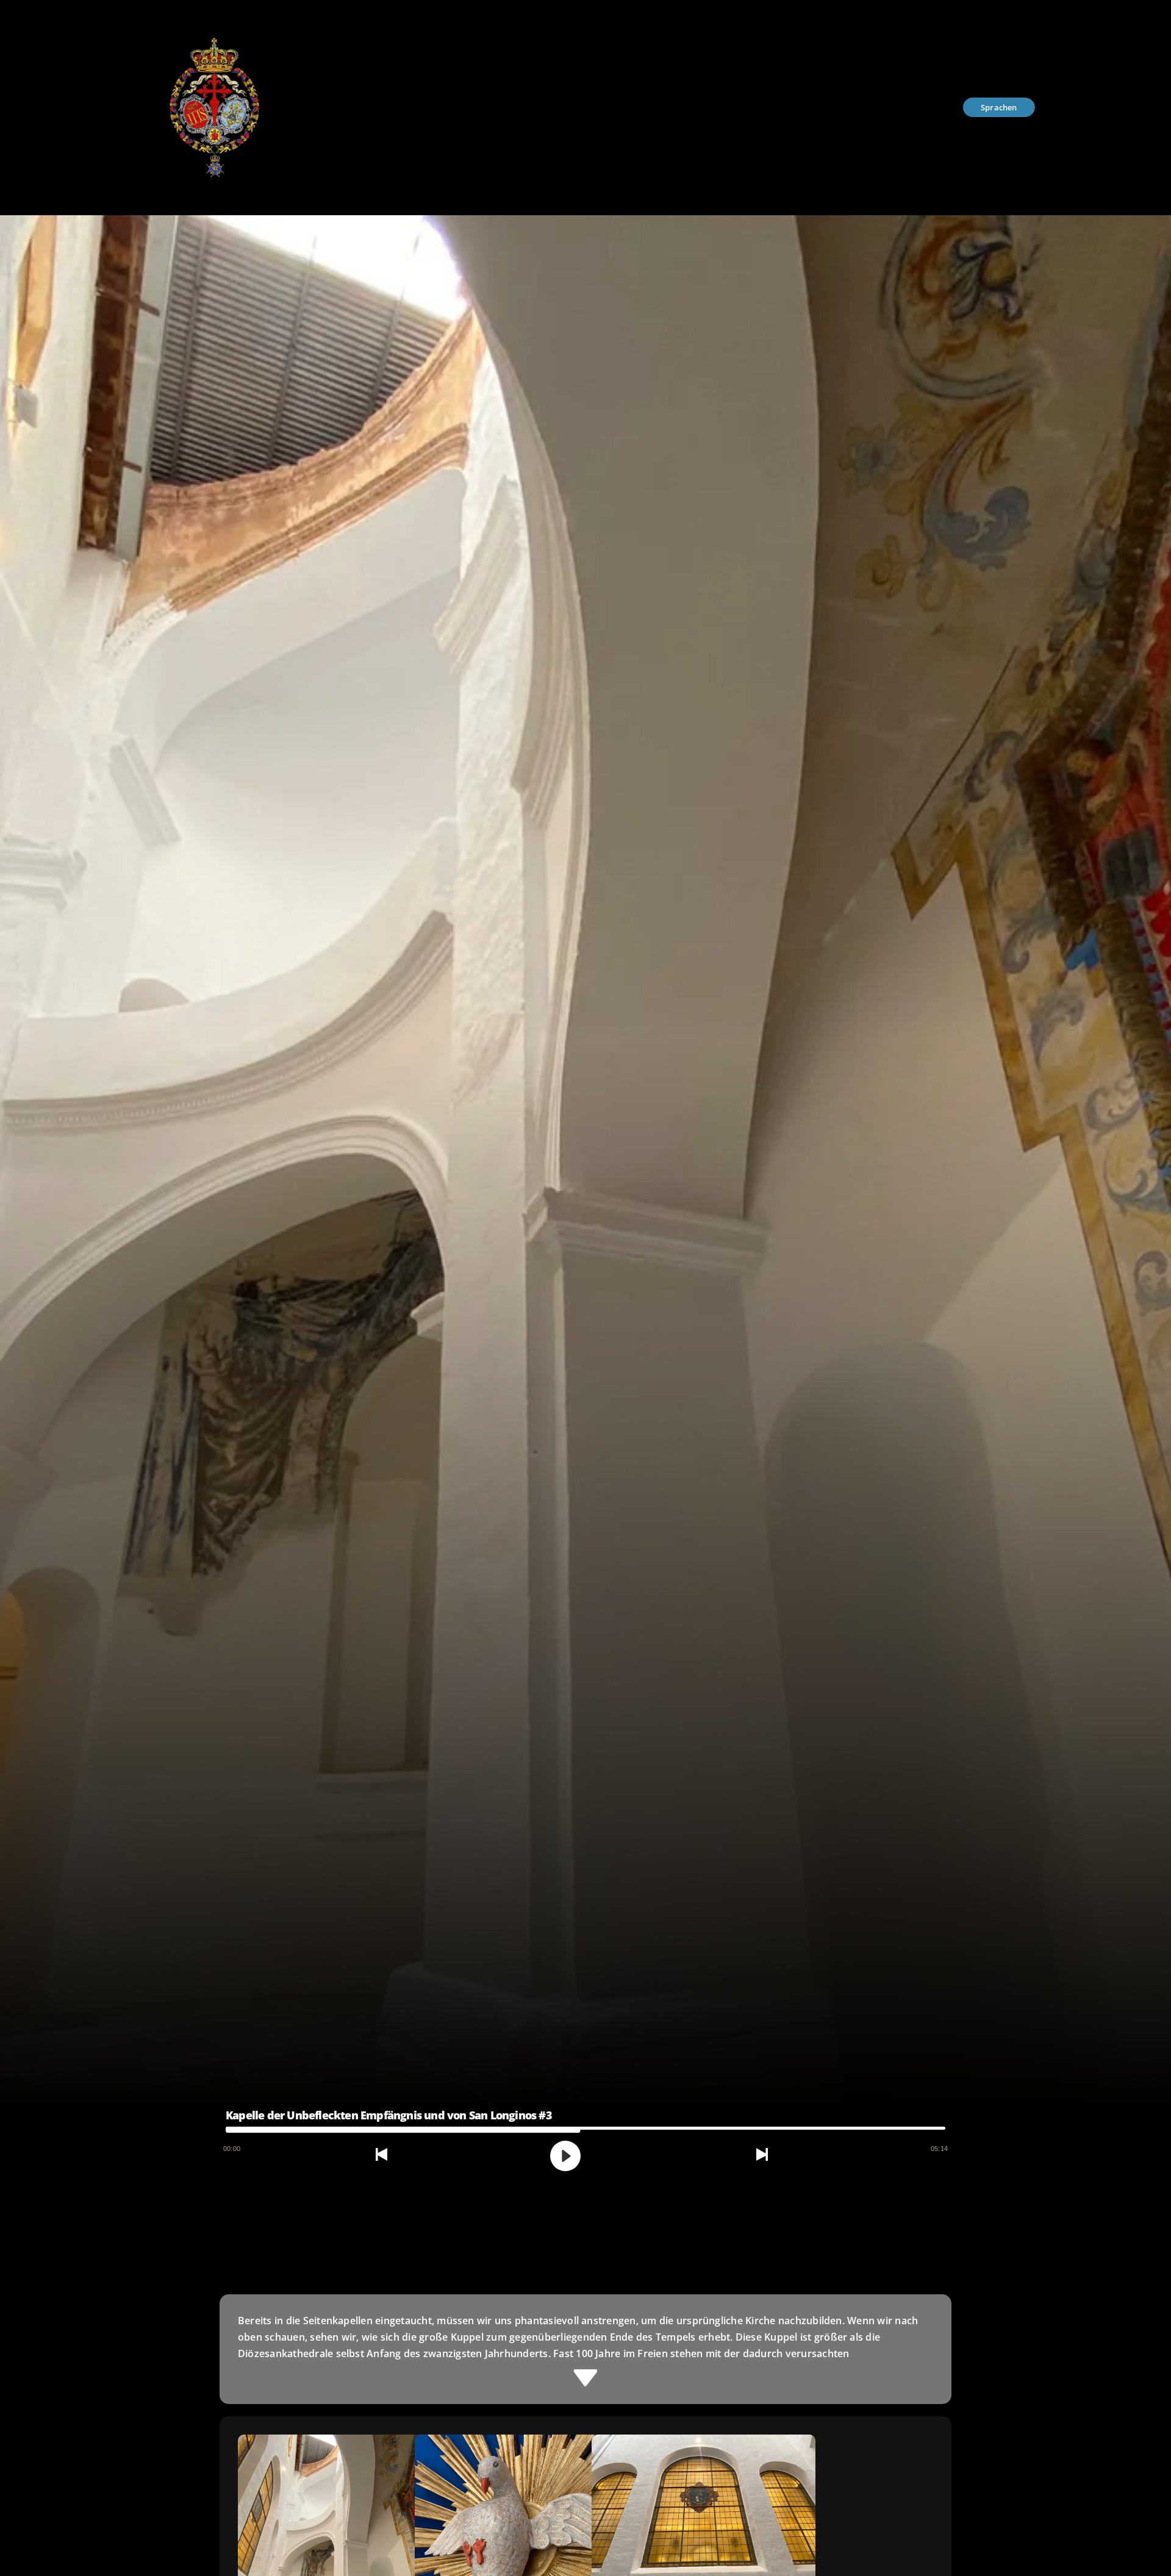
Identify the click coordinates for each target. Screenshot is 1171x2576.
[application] (585, 2136)
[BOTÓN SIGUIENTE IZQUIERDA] (381, 2153)
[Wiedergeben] (565, 2156)
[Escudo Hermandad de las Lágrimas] (213, 14)
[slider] (585, 2128)
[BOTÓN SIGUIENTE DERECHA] (762, 2153)
